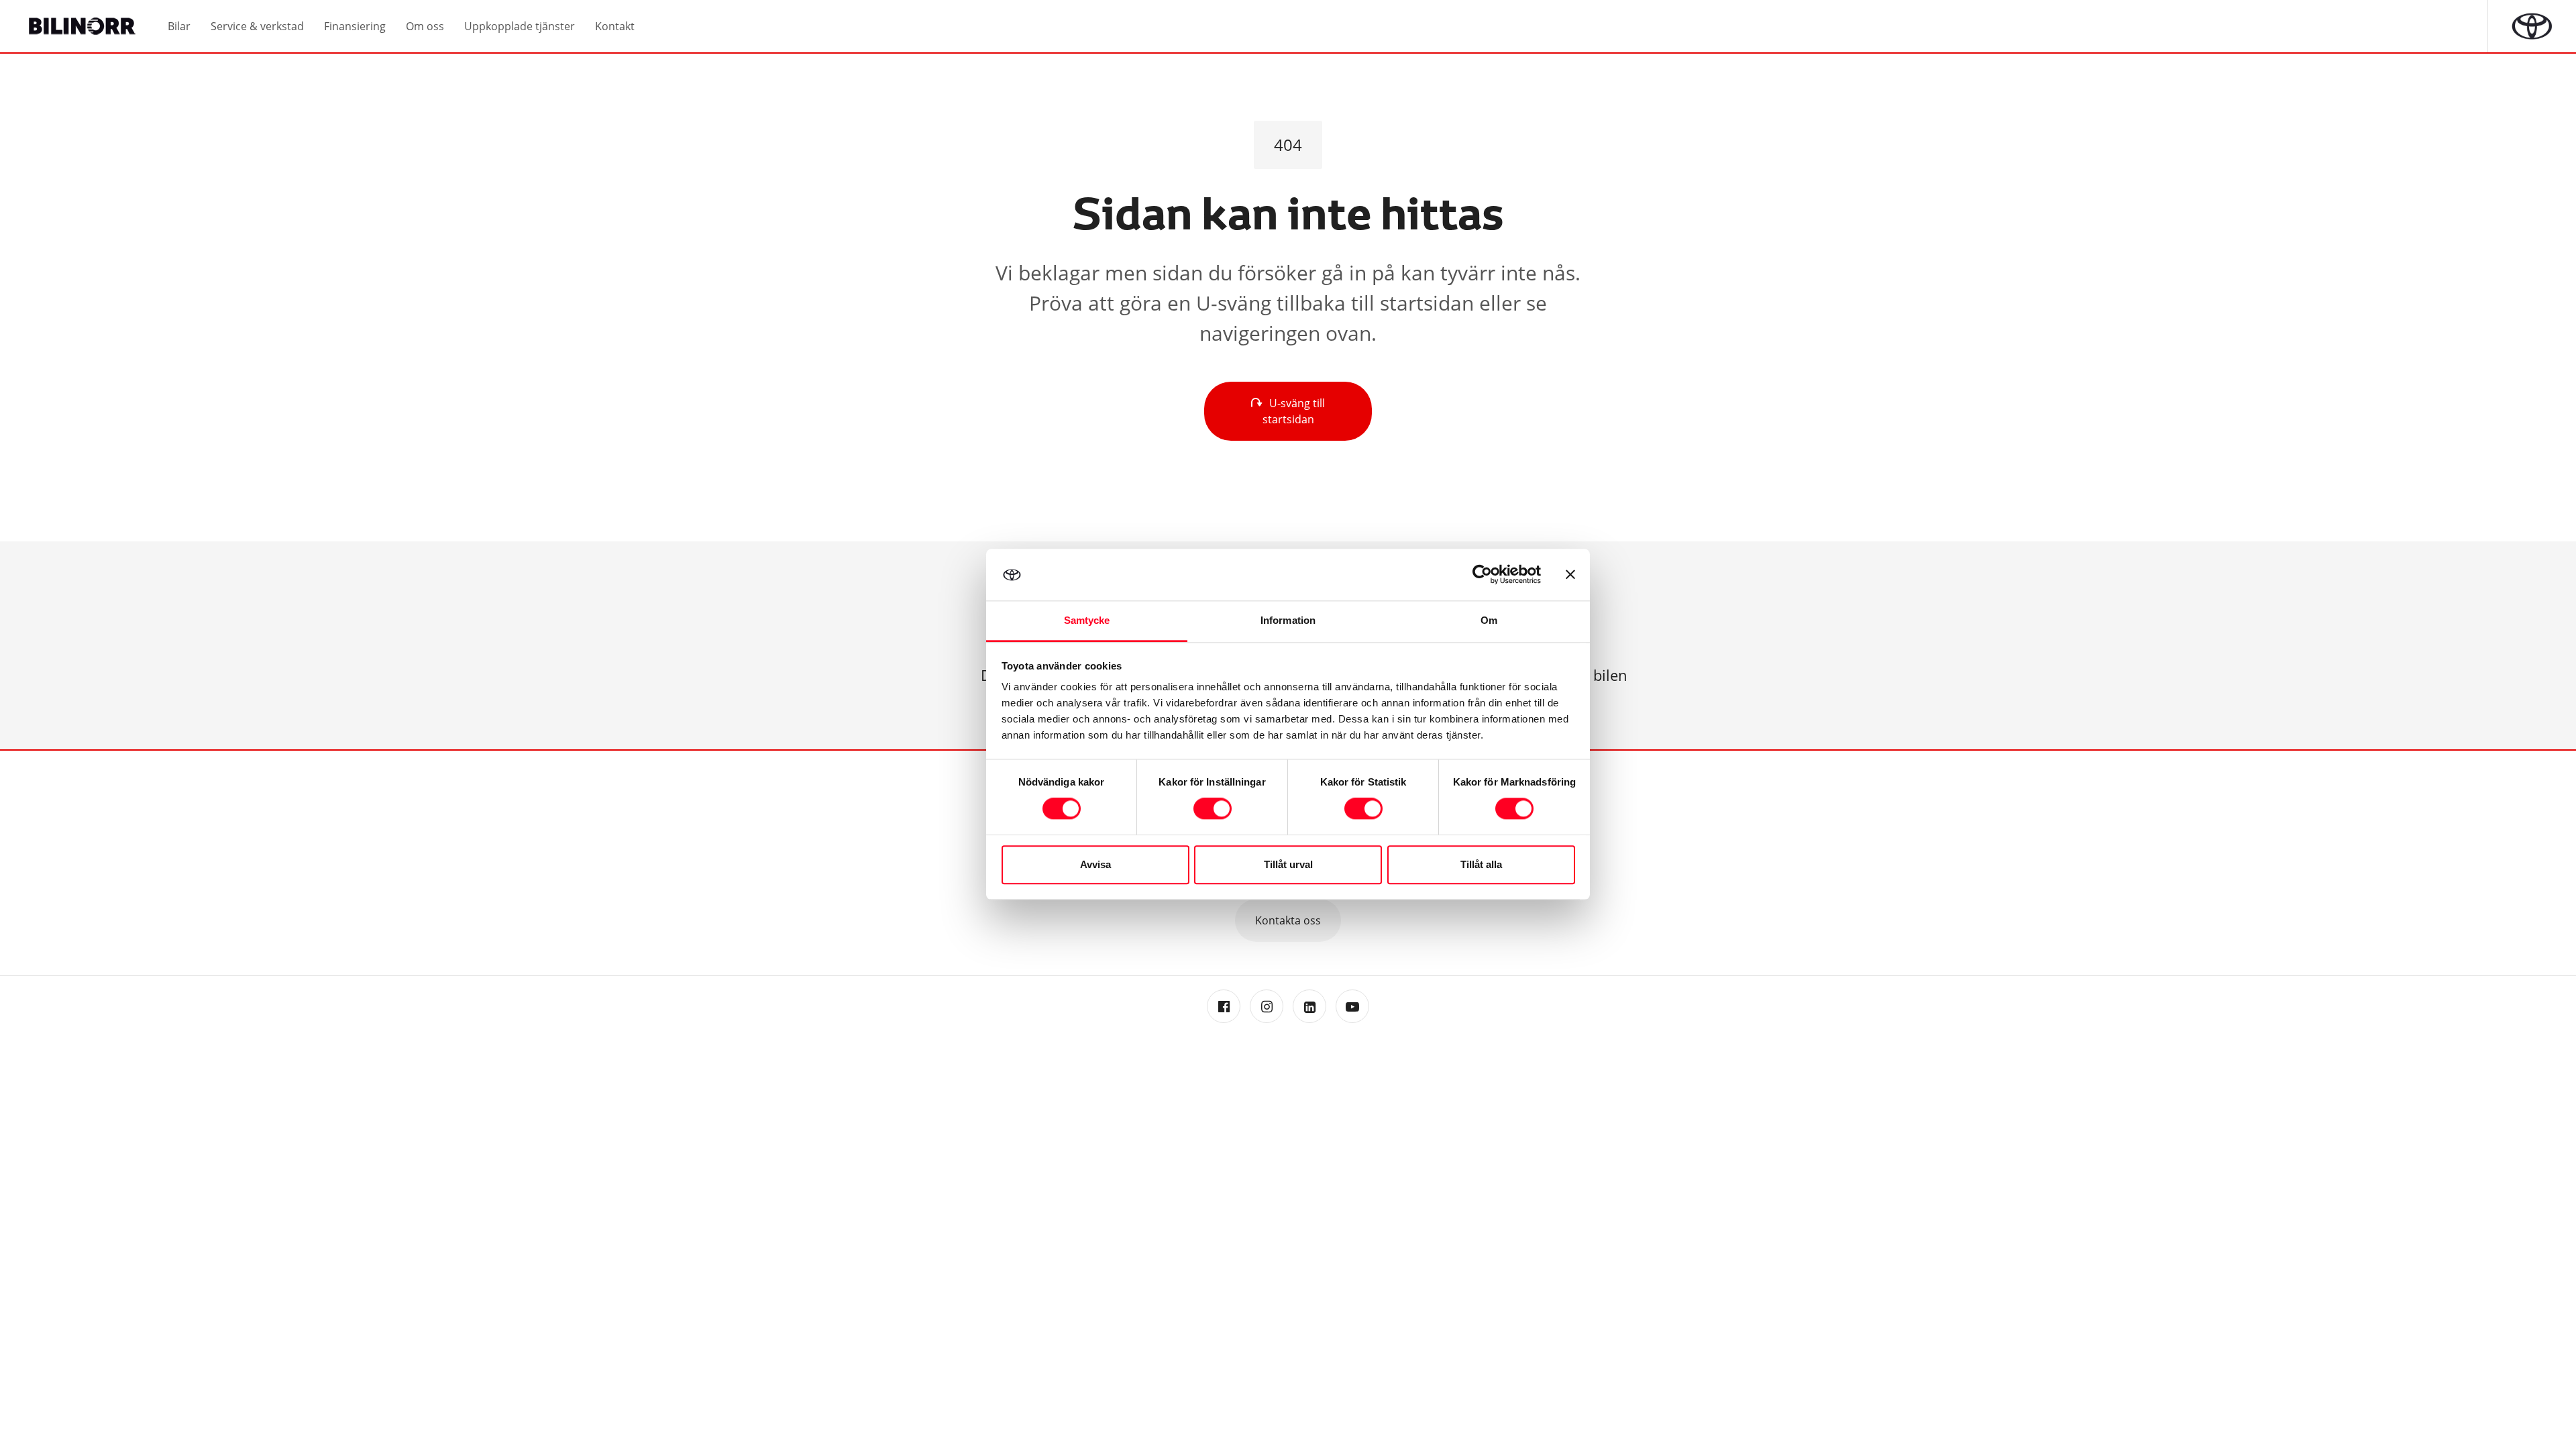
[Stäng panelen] (1570, 575)
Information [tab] (1288, 620)
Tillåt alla (1481, 864)
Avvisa (1095, 864)
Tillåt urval (1288, 864)
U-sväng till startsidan (1294, 411)
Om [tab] (1489, 620)
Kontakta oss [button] (1288, 920)
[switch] (1213, 809)
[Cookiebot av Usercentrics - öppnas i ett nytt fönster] (1482, 575)
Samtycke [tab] (1087, 620)
